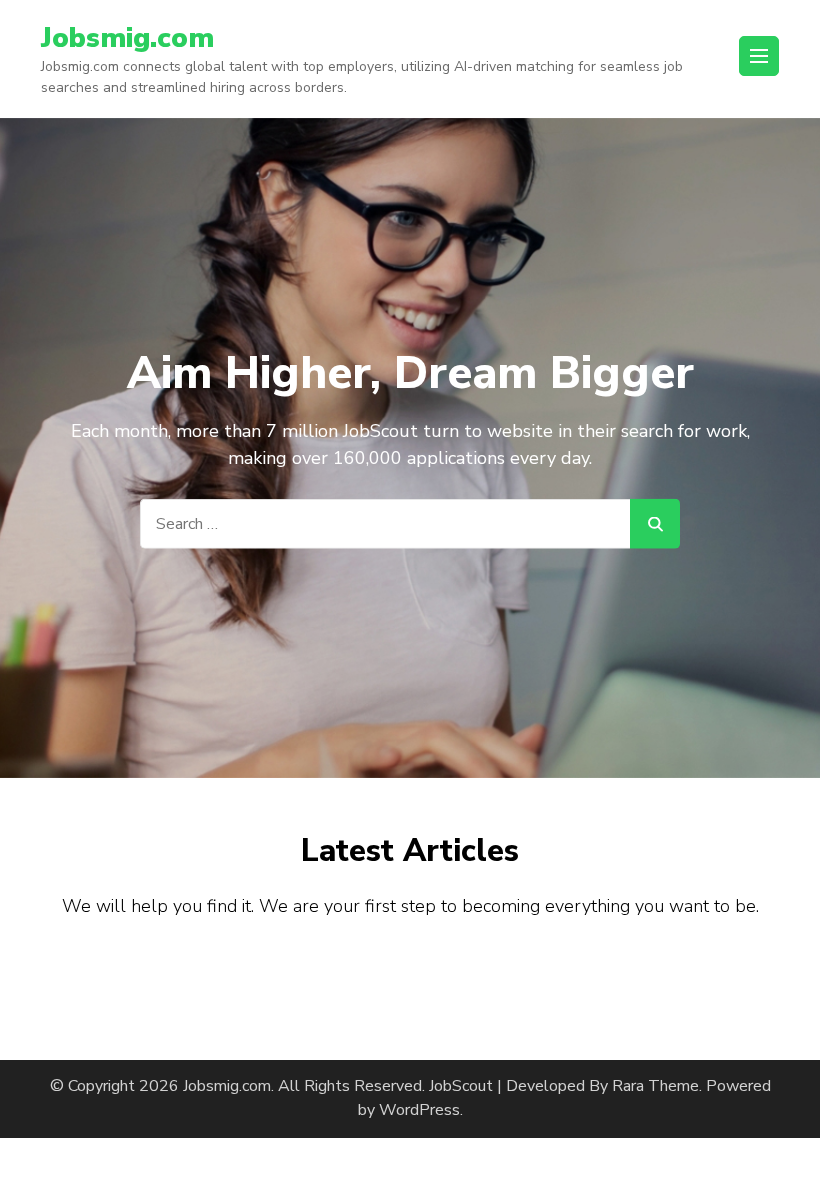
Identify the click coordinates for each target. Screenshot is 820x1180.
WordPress (419, 1110)
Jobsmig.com (127, 38)
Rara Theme (655, 1086)
